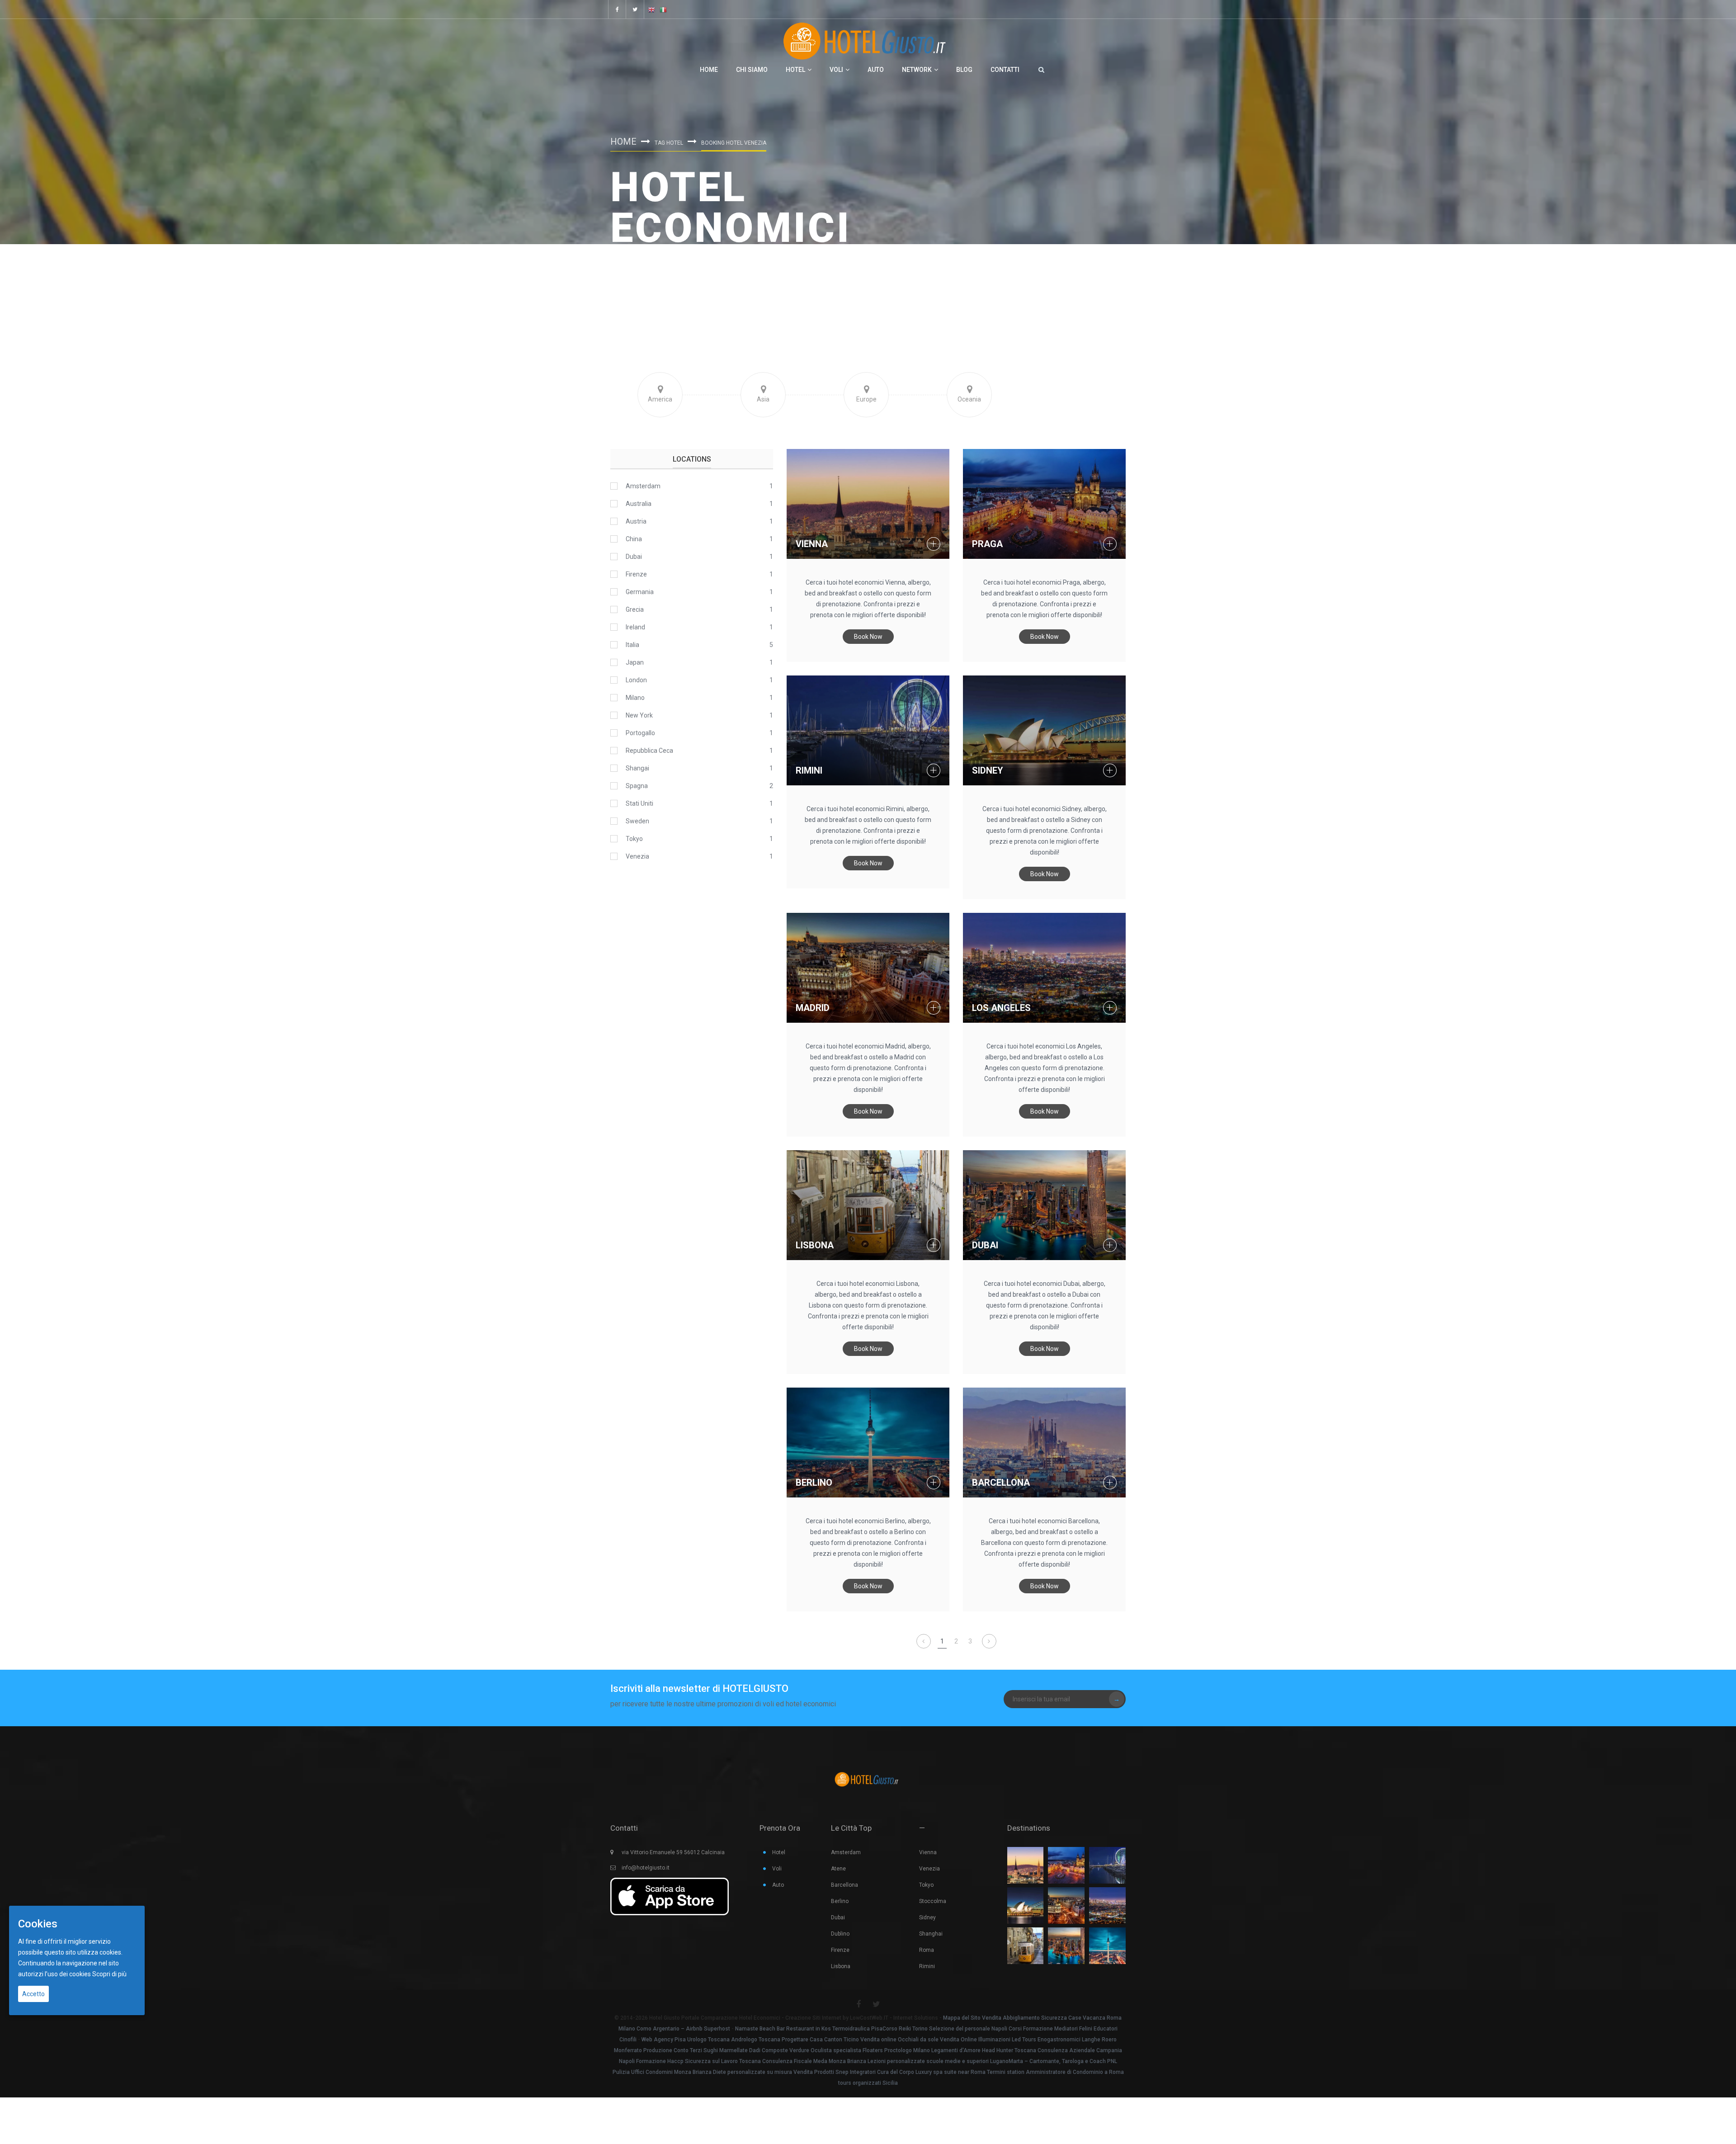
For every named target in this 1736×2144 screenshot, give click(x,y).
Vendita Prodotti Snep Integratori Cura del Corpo (854, 2072)
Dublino (840, 1934)
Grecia (635, 609)
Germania (640, 592)
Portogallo (640, 733)
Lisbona (815, 1245)
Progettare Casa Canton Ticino (820, 2040)
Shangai (637, 768)
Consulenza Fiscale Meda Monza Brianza (814, 2061)
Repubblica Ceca (649, 751)
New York (639, 715)
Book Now (868, 637)
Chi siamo (752, 70)
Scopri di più (109, 1974)
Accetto (33, 1994)
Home (709, 70)
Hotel (795, 70)
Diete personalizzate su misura (752, 2072)
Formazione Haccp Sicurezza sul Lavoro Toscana (698, 2061)
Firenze (636, 574)
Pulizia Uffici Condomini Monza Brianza (662, 2072)
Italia (632, 645)
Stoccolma (933, 1901)
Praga (987, 544)
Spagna (637, 786)
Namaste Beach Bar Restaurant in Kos (783, 2029)
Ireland (635, 627)
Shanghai (931, 1934)
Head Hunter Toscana (1009, 2050)
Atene (838, 1869)
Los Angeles (1001, 1008)
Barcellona (1001, 1483)
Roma (927, 1950)
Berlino (814, 1483)
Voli (836, 70)
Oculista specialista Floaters (847, 2050)
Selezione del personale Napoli (968, 2029)
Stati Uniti (639, 803)
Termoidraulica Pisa (857, 2029)
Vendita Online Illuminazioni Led (980, 2040)
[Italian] (663, 9)
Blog (964, 70)
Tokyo (634, 839)
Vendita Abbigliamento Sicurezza (1024, 2018)
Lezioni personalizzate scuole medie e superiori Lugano (938, 2061)
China (634, 539)
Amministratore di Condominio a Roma (1075, 2072)
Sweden (637, 821)
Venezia (637, 856)
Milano (635, 698)
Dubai (985, 1245)
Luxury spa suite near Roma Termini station (970, 2072)
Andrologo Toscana (756, 2040)
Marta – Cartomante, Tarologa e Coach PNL (1063, 2061)
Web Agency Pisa (664, 2040)
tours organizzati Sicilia (868, 2083)
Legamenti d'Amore (956, 2050)
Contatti (1005, 70)
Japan (635, 662)
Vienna (812, 544)
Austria (636, 521)
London (636, 680)
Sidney (988, 770)
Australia (639, 504)
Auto (876, 70)
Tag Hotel (669, 143)
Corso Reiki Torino (905, 2029)
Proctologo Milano (907, 2050)
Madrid (813, 1008)
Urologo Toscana (708, 2040)
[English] (651, 9)
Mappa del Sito (962, 2018)
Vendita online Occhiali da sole (899, 2040)
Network (917, 70)
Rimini (809, 770)
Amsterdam (643, 486)
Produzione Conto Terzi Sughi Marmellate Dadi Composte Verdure (726, 2050)
